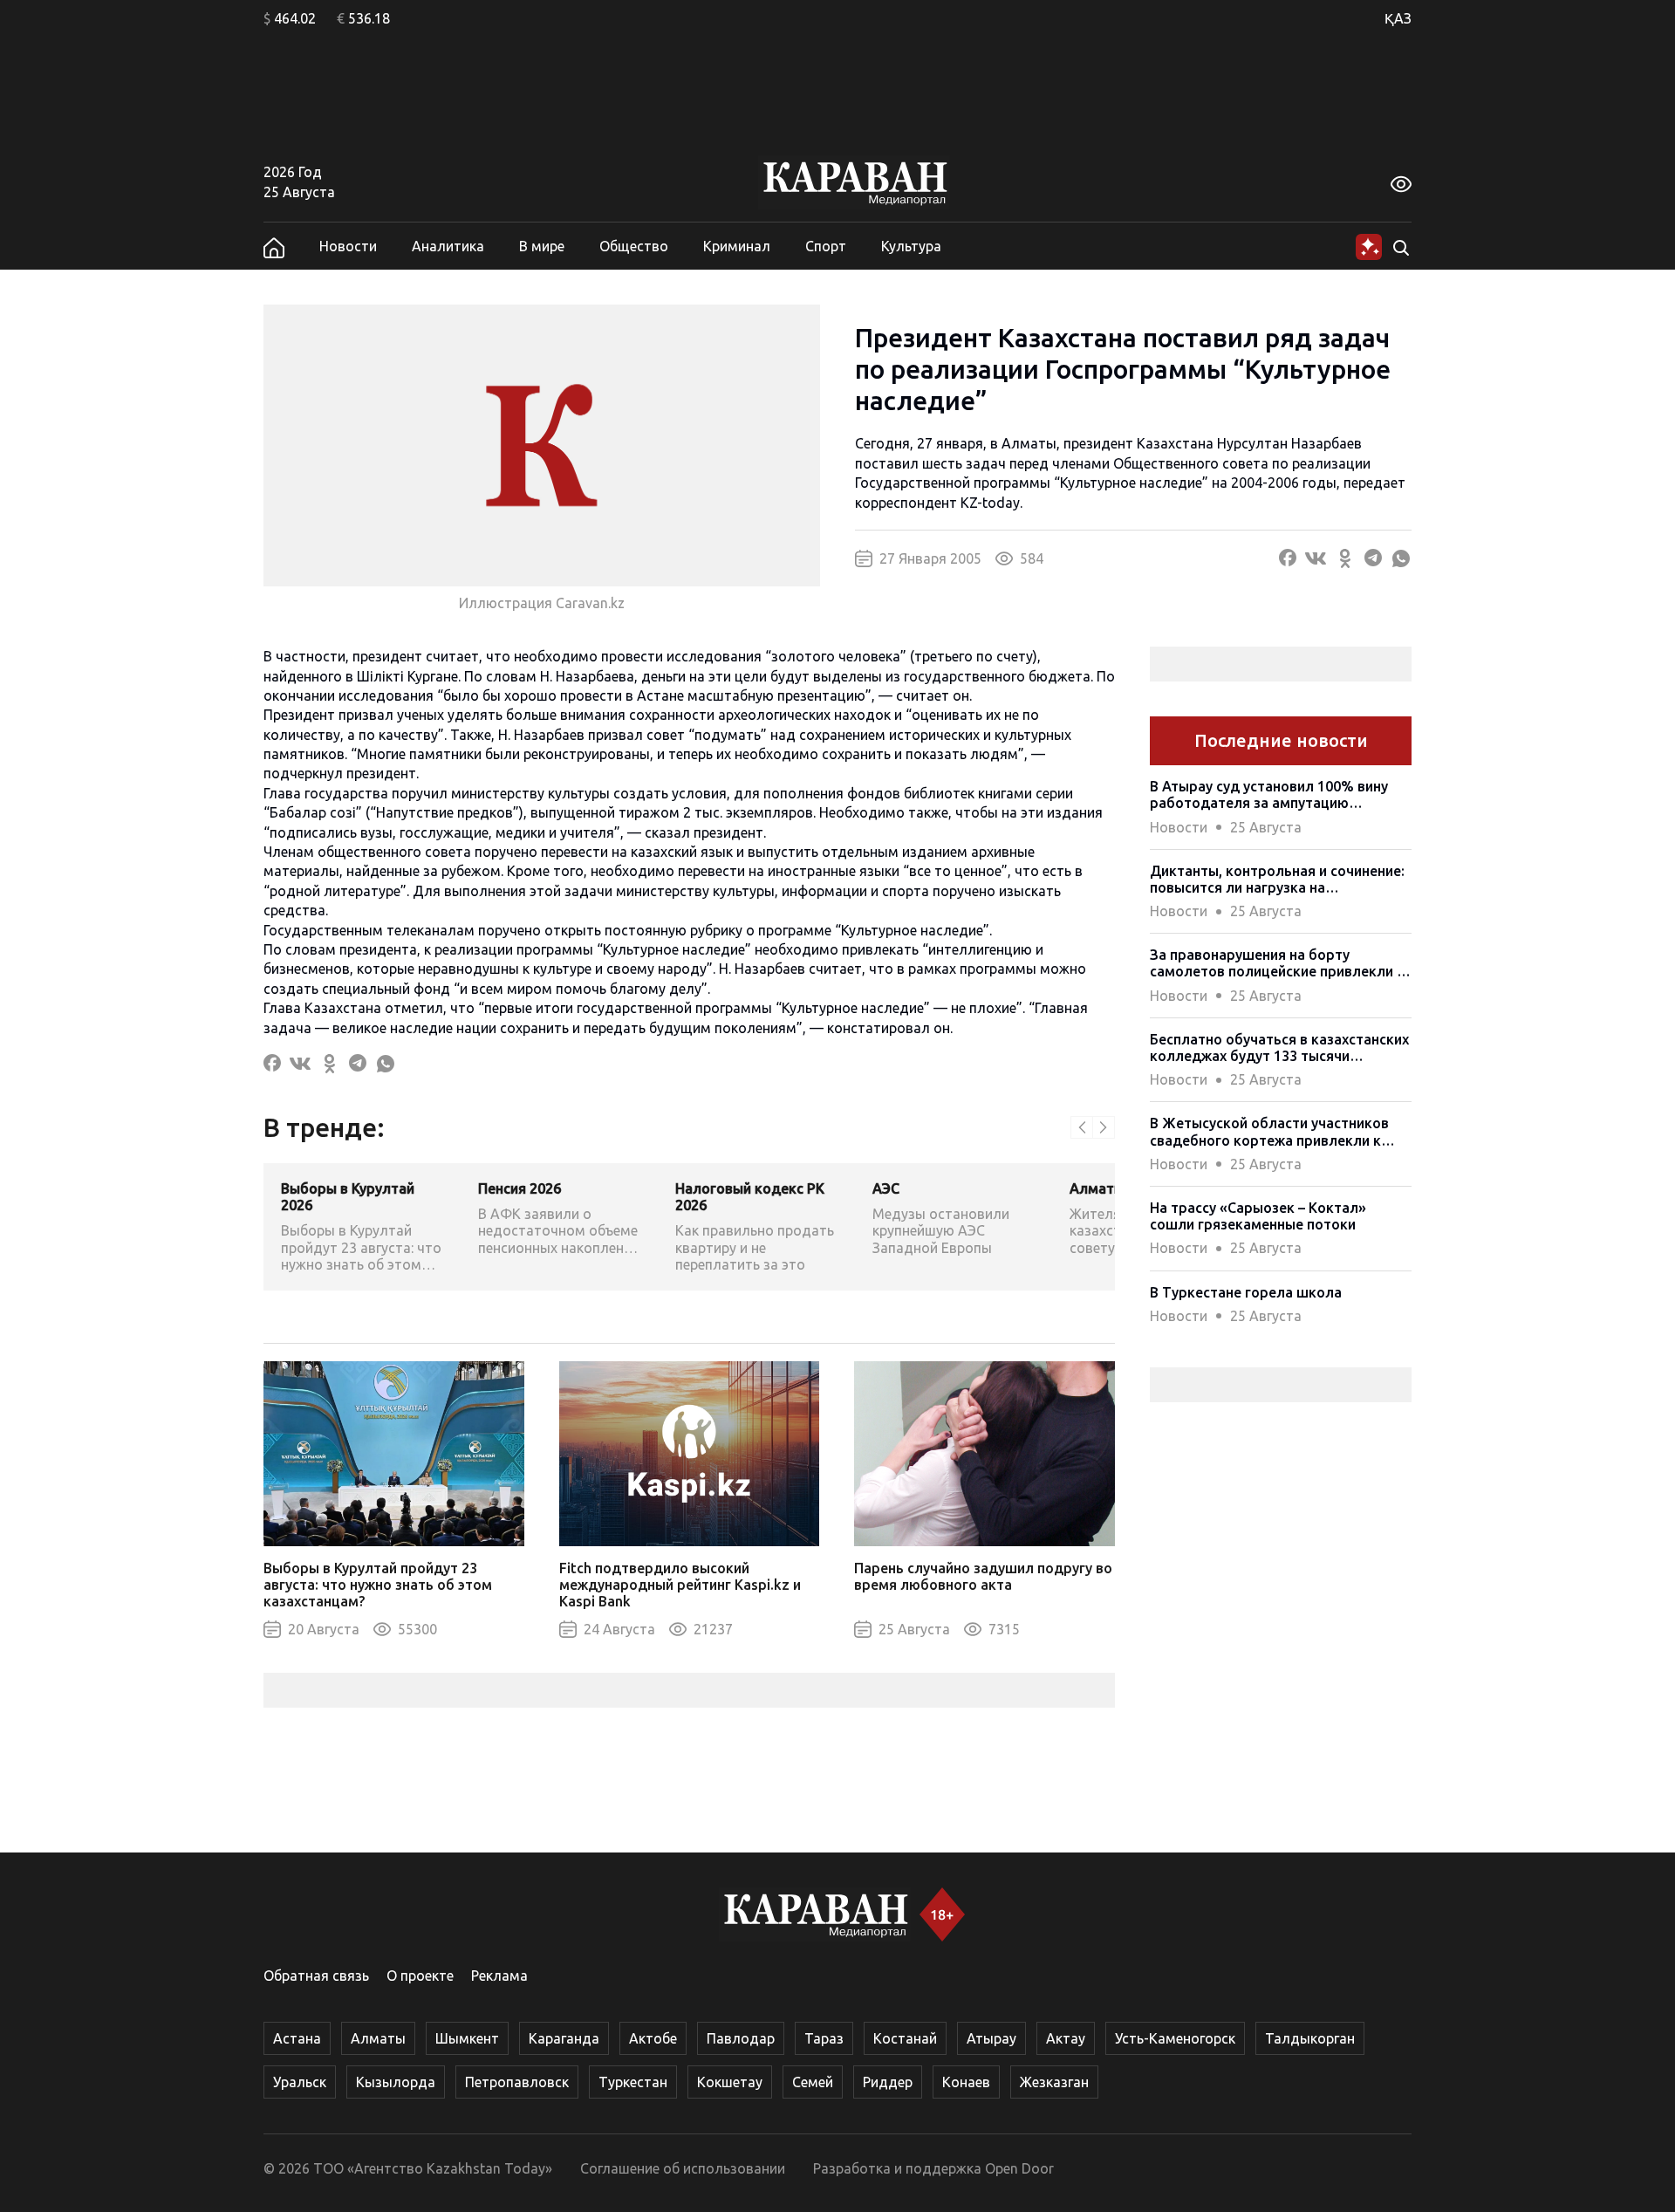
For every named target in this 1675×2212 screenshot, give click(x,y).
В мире (542, 246)
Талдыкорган (1310, 2038)
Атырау (991, 2038)
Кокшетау (730, 2082)
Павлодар (741, 2038)
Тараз (824, 2038)
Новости (348, 246)
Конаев (966, 2082)
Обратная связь (316, 1976)
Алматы (378, 2038)
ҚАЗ (1398, 18)
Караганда (564, 2038)
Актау (1066, 2038)
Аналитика (448, 246)
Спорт (826, 246)
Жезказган (1054, 2082)
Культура (911, 246)
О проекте (420, 1976)
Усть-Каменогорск (1175, 2038)
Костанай (905, 2038)
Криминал (737, 246)
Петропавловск (517, 2082)
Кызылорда (396, 2082)
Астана (297, 2038)
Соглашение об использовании (683, 2168)
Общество (634, 246)
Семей (813, 2082)
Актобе (653, 2038)
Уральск (300, 2082)
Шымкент (467, 2038)
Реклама (499, 1976)
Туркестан (633, 2082)
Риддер (888, 2082)
